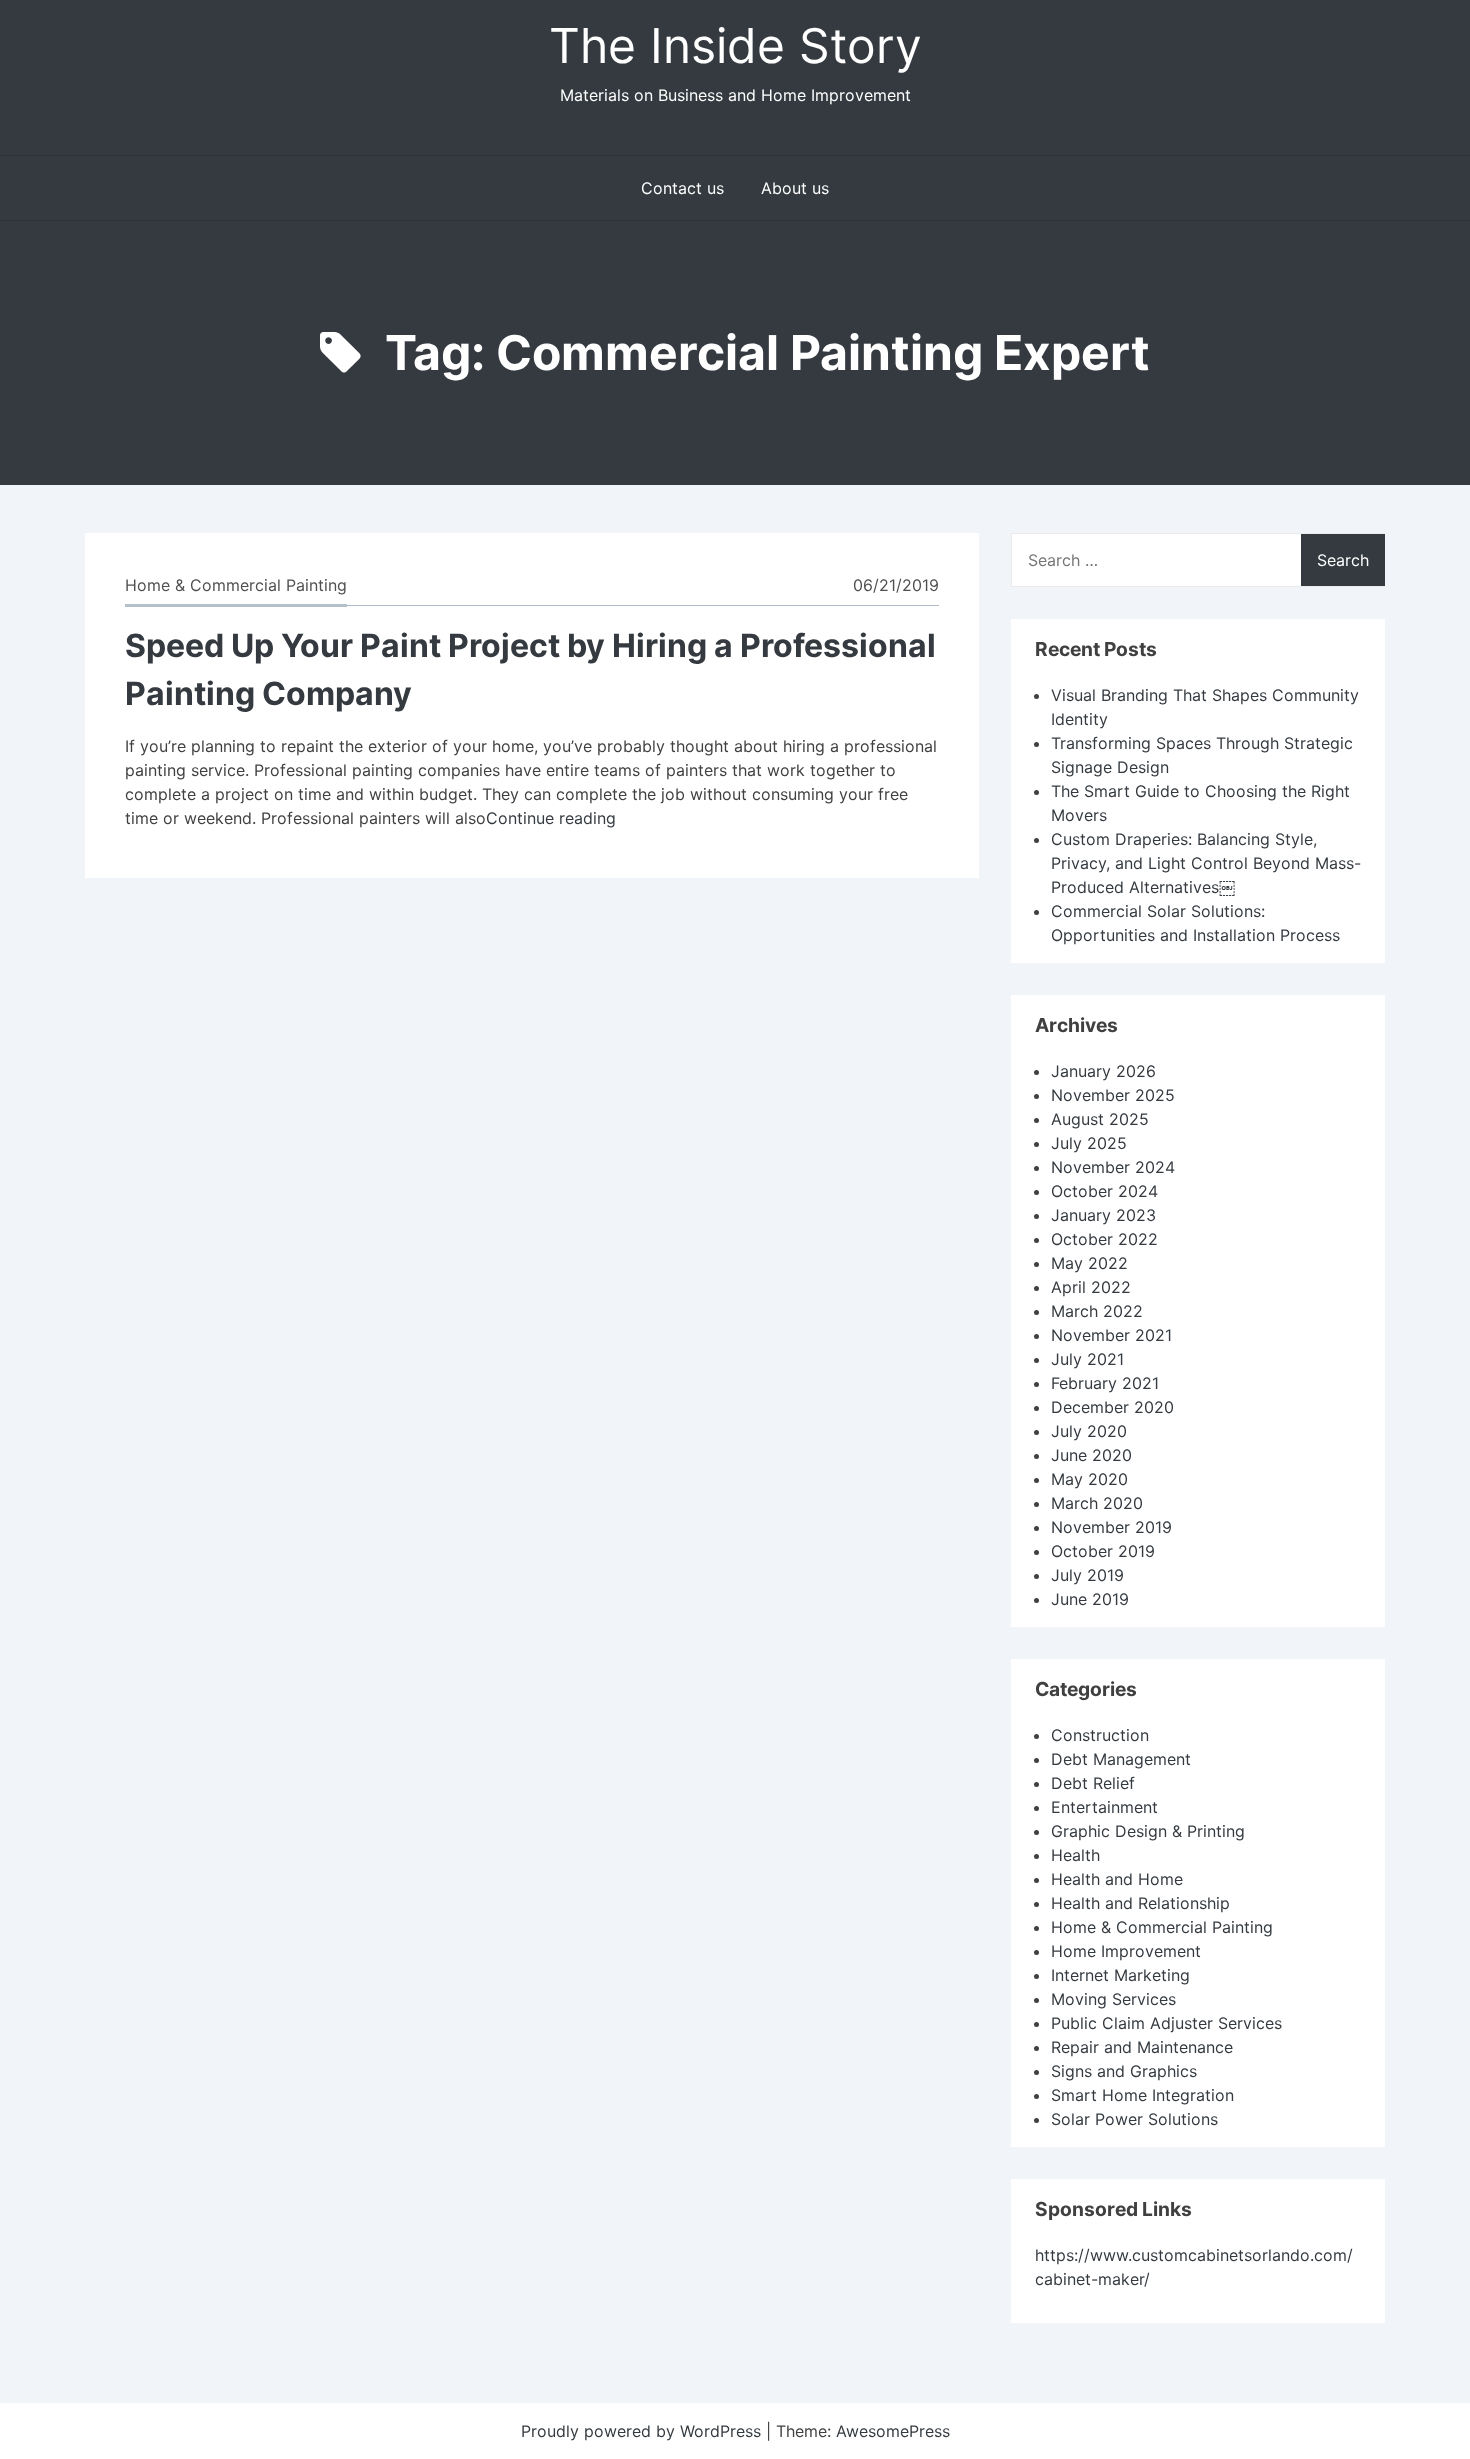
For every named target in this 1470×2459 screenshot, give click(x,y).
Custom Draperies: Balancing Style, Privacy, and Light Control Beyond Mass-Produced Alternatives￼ (1206, 863)
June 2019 (1090, 1599)
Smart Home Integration (1142, 2095)
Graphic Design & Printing (1148, 1831)
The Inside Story (735, 45)
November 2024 (1113, 1167)
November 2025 (1113, 1095)
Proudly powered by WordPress (643, 2431)
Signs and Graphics (1124, 2071)
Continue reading (551, 818)
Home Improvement (1126, 1951)
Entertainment (1104, 1807)
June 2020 (1091, 1455)
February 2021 (1105, 1383)
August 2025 (1100, 1119)
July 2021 (1087, 1359)
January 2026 (1103, 1071)
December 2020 (1112, 1407)
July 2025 (1089, 1143)
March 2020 (1097, 1503)
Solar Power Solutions (1134, 2119)
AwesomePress (893, 2431)
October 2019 (1103, 1551)
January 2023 (1103, 1215)
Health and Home (1117, 1879)
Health (1075, 1855)
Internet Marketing (1120, 1975)
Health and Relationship (1140, 1903)
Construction (1100, 1735)
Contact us (682, 188)
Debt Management (1121, 1759)
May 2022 (1089, 1263)
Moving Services (1113, 1999)
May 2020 (1089, 1479)
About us (795, 188)
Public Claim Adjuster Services (1166, 2023)
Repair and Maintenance (1142, 2047)
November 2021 (1111, 1335)
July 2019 (1087, 1575)
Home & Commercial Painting (236, 585)
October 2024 (1104, 1191)
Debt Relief (1093, 1783)
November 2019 (1111, 1527)
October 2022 (1104, 1239)
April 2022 (1091, 1287)
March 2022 (1097, 1311)
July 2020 (1089, 1431)
